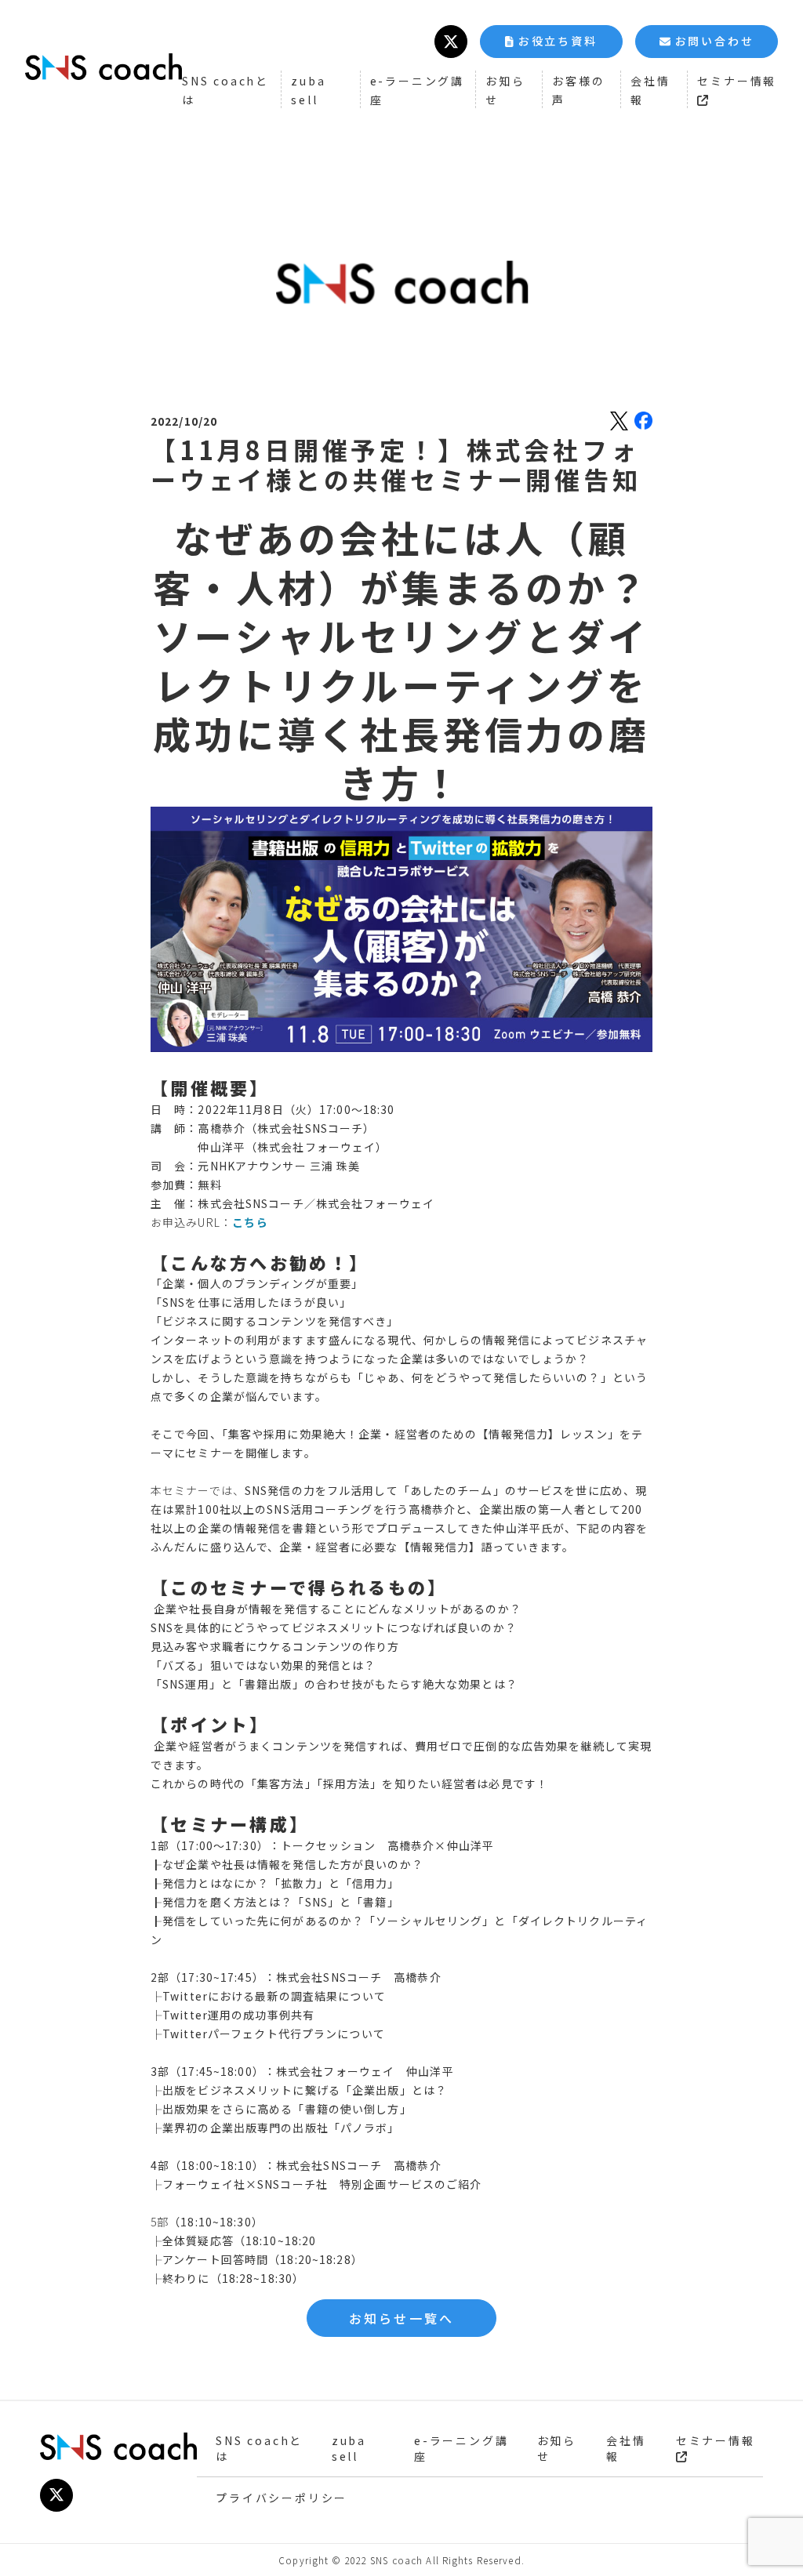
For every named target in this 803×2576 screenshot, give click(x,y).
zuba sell (349, 2448)
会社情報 (626, 2448)
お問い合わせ (715, 41)
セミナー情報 (716, 2440)
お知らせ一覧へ (401, 2318)
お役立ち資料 (558, 41)
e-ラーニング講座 (461, 2448)
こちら (250, 1222)
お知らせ (557, 2448)
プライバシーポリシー (282, 2498)
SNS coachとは (259, 2448)
